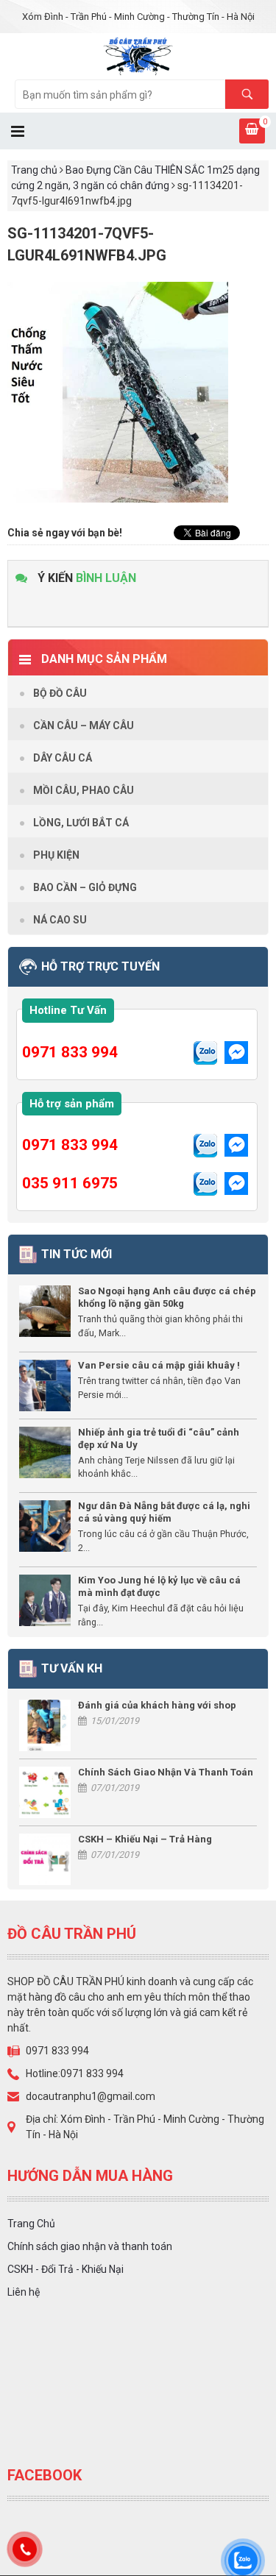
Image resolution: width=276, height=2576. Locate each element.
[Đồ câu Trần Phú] (138, 55)
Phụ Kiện (56, 855)
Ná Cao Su (60, 920)
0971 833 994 (70, 1052)
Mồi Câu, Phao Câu (84, 790)
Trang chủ (34, 170)
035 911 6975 (70, 1183)
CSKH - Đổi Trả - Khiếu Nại (66, 2269)
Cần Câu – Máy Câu (84, 725)
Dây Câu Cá (63, 758)
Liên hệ (24, 2292)
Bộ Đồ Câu (60, 693)
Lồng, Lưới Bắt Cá (81, 823)
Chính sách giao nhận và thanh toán (90, 2246)
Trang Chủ (31, 2224)
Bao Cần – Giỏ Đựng (85, 887)
